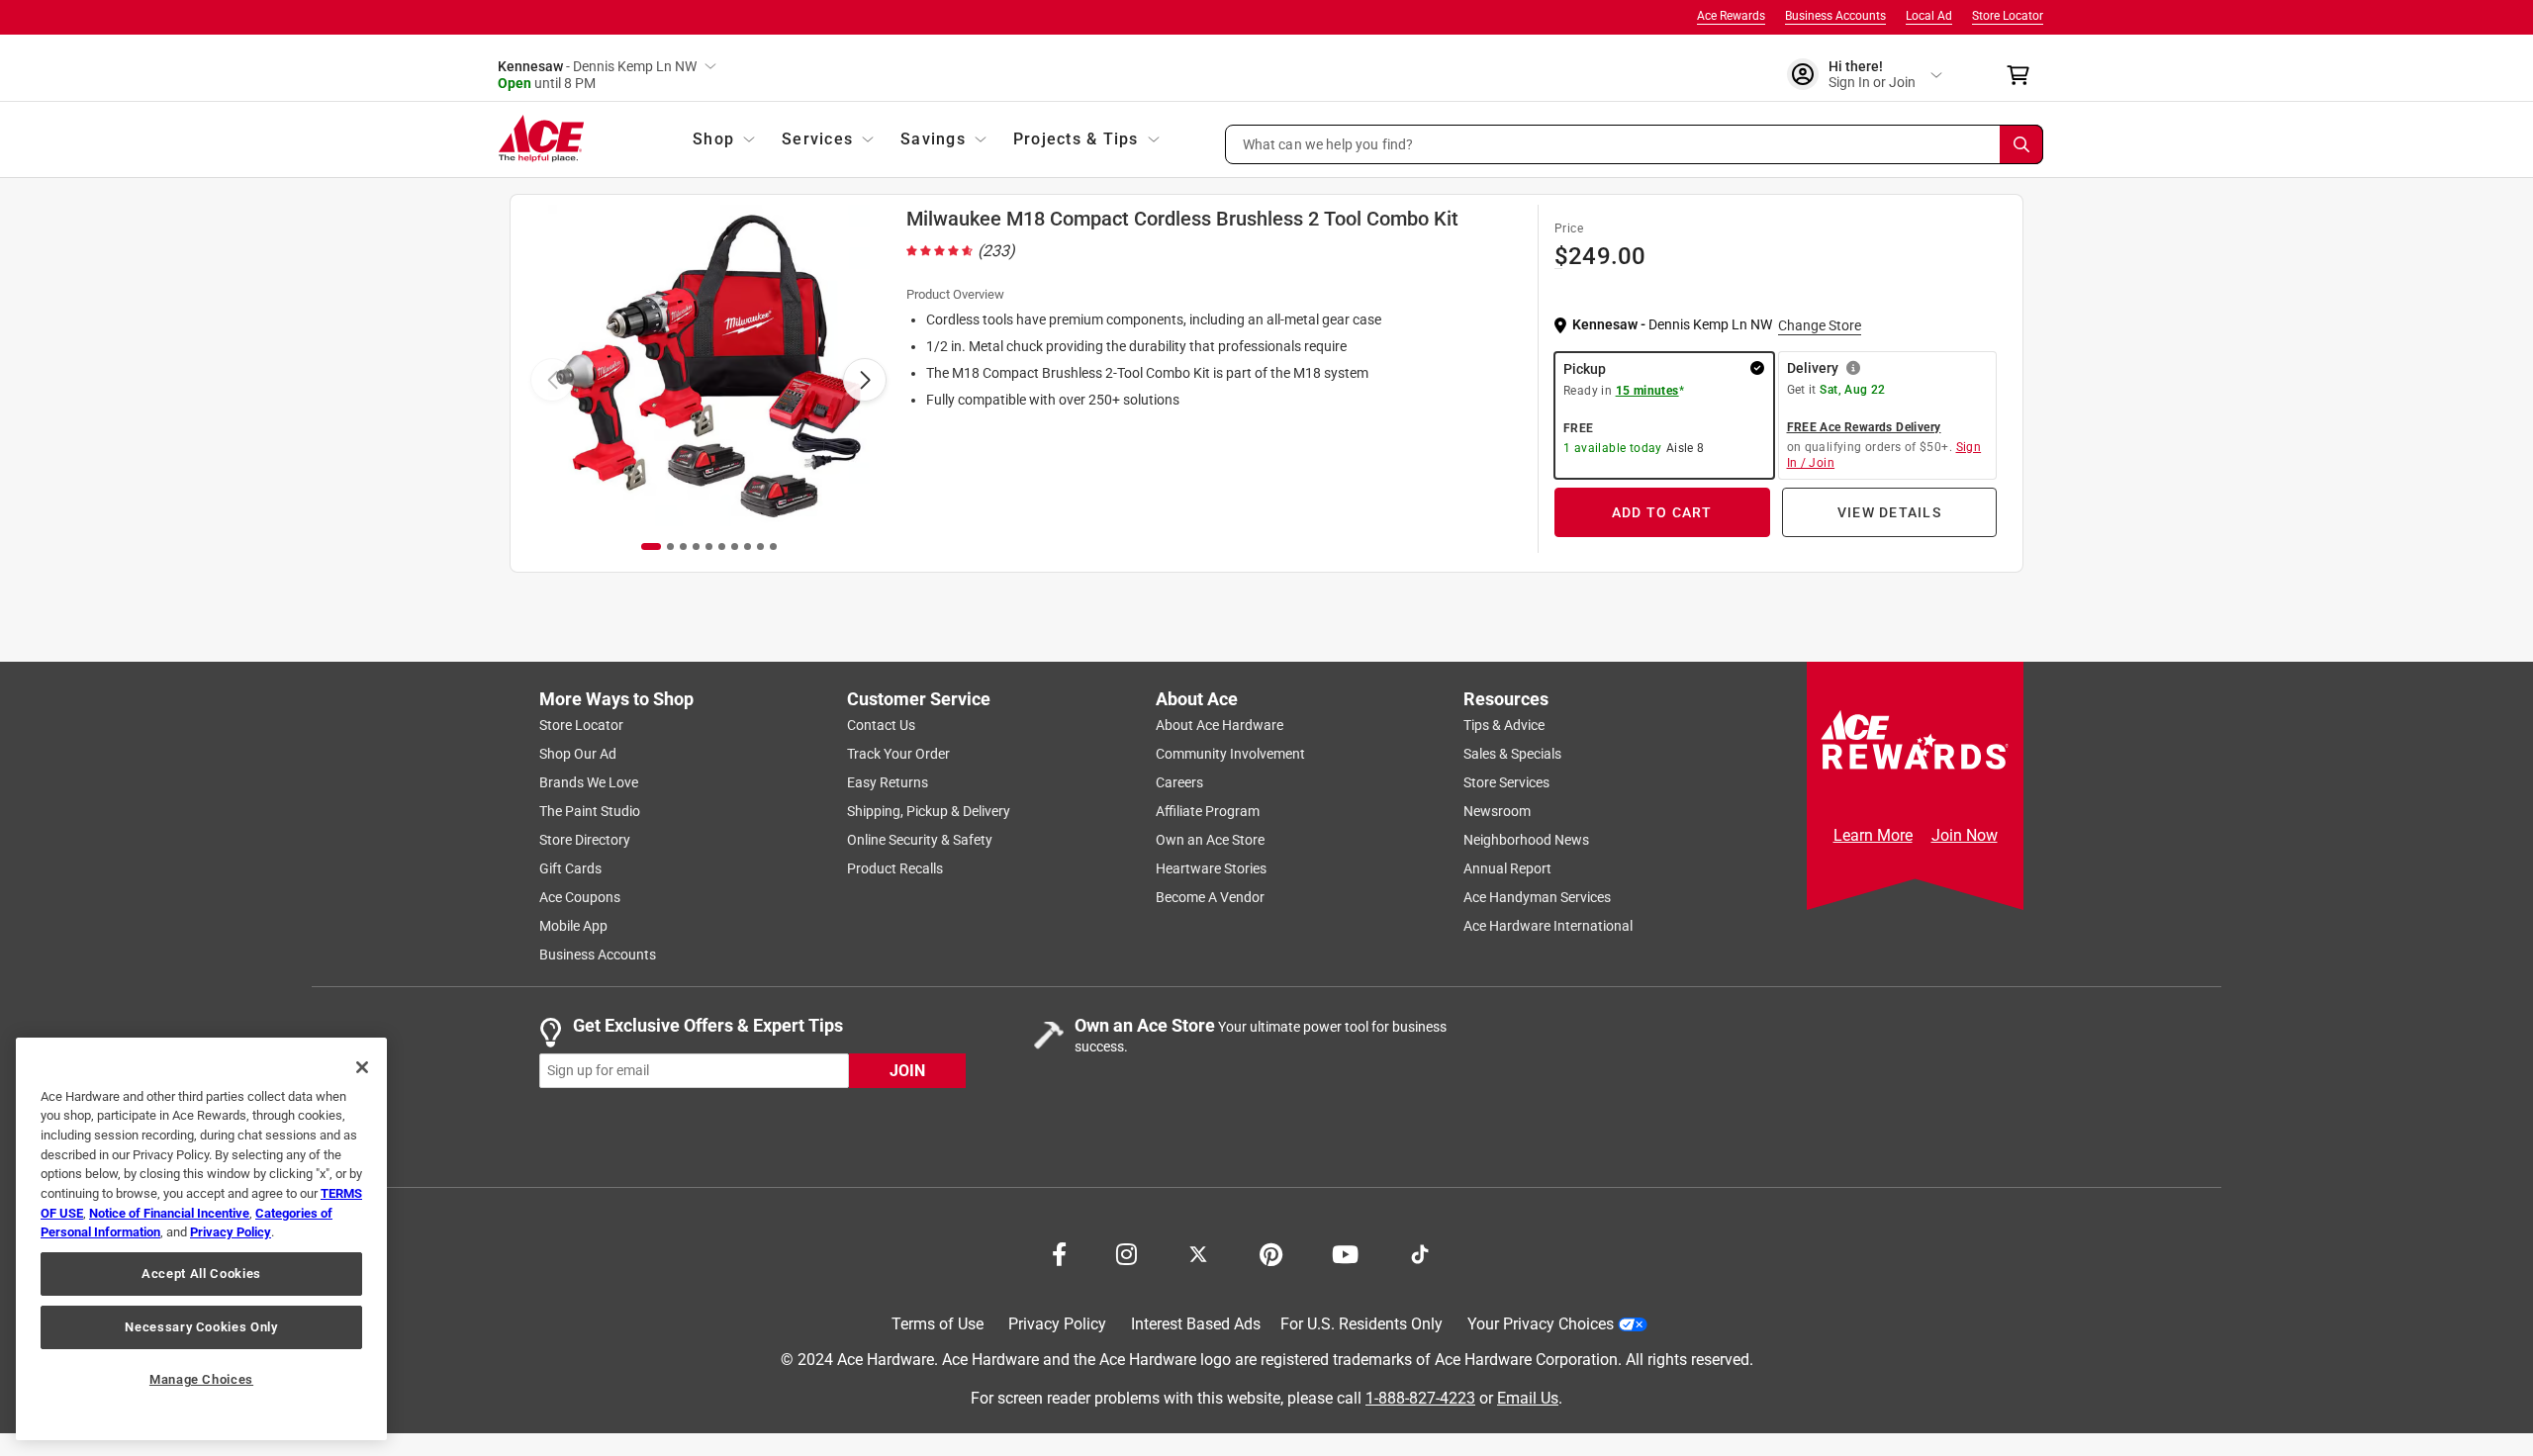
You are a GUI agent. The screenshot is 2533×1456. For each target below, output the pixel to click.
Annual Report (1507, 868)
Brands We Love (589, 782)
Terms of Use (938, 1324)
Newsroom (1497, 811)
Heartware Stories (1211, 868)
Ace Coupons (580, 897)
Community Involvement (1230, 754)
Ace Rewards (1731, 16)
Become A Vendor (1210, 897)
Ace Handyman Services (1537, 897)
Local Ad (1929, 16)
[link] (963, 251)
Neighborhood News (1526, 840)
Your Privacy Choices (1541, 1324)
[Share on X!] (1198, 1252)
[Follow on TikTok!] (1420, 1252)
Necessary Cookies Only (201, 1327)
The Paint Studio (590, 811)
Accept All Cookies (201, 1274)
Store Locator (2008, 16)
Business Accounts (1835, 16)
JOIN (907, 1070)
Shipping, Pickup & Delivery (929, 811)
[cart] (2024, 75)
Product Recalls (895, 868)
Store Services (1506, 782)
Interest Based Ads (1196, 1324)
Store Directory (585, 840)
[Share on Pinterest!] (1271, 1252)
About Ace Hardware (1220, 725)
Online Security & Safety (920, 840)
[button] (1635, 144)
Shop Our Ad (578, 754)
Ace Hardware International (1548, 926)
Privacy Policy (1057, 1324)
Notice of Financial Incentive (169, 1213)
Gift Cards (570, 868)
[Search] (2021, 144)
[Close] (362, 1067)
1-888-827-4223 (1420, 1397)
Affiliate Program (1208, 811)
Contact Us (881, 725)
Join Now (1965, 835)
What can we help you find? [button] (1328, 143)
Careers (1179, 782)
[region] (201, 1239)
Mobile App (573, 926)
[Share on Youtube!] (1345, 1252)
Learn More (1873, 835)
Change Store (1820, 325)
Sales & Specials (1512, 754)
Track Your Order (898, 754)
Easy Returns (888, 782)
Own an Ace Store (1210, 840)
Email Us (1528, 1397)
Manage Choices (201, 1379)
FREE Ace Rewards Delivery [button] (1864, 426)
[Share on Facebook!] (1059, 1252)
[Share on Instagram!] (1126, 1252)
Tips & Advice (1504, 725)
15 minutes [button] (1647, 390)
